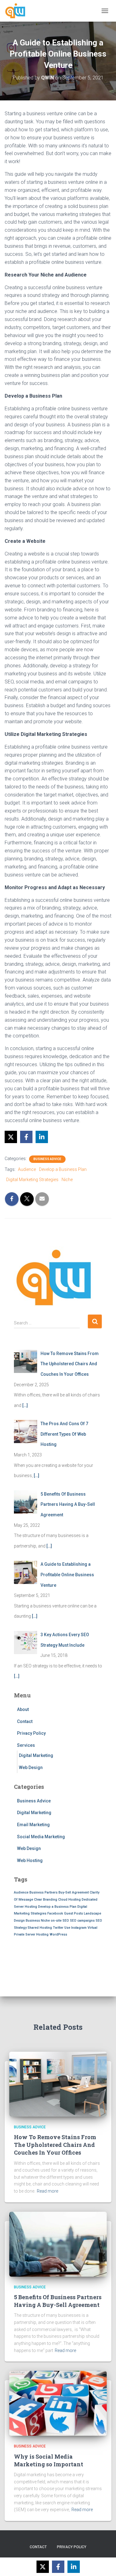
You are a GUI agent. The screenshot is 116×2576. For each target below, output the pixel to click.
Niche (67, 1180)
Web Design (31, 1767)
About (23, 1709)
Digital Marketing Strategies (32, 1180)
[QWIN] (18, 11)
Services (26, 1745)
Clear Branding (46, 1900)
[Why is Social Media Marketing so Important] (58, 2403)
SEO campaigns (82, 1921)
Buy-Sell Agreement (74, 1892)
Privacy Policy (31, 1733)
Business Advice (47, 1159)
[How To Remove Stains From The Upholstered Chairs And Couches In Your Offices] (58, 2084)
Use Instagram (75, 1928)
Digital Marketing (36, 1755)
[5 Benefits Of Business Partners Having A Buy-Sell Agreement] (58, 2244)
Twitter (58, 1928)
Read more (47, 2191)
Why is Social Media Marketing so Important (49, 2460)
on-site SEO (60, 1921)
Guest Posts (73, 1913)
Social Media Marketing (41, 1837)
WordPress (58, 1934)
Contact (25, 1721)
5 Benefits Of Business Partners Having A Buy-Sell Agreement (58, 2301)
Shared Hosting (40, 1928)
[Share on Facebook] (26, 1137)
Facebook (55, 1913)
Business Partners (43, 1892)
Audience (27, 1169)
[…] (25, 1405)
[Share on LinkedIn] (42, 1137)
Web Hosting (30, 1860)
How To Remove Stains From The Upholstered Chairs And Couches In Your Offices (55, 2145)
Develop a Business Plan (63, 1169)
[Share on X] (11, 1137)
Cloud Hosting (69, 1900)
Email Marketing (33, 1825)
